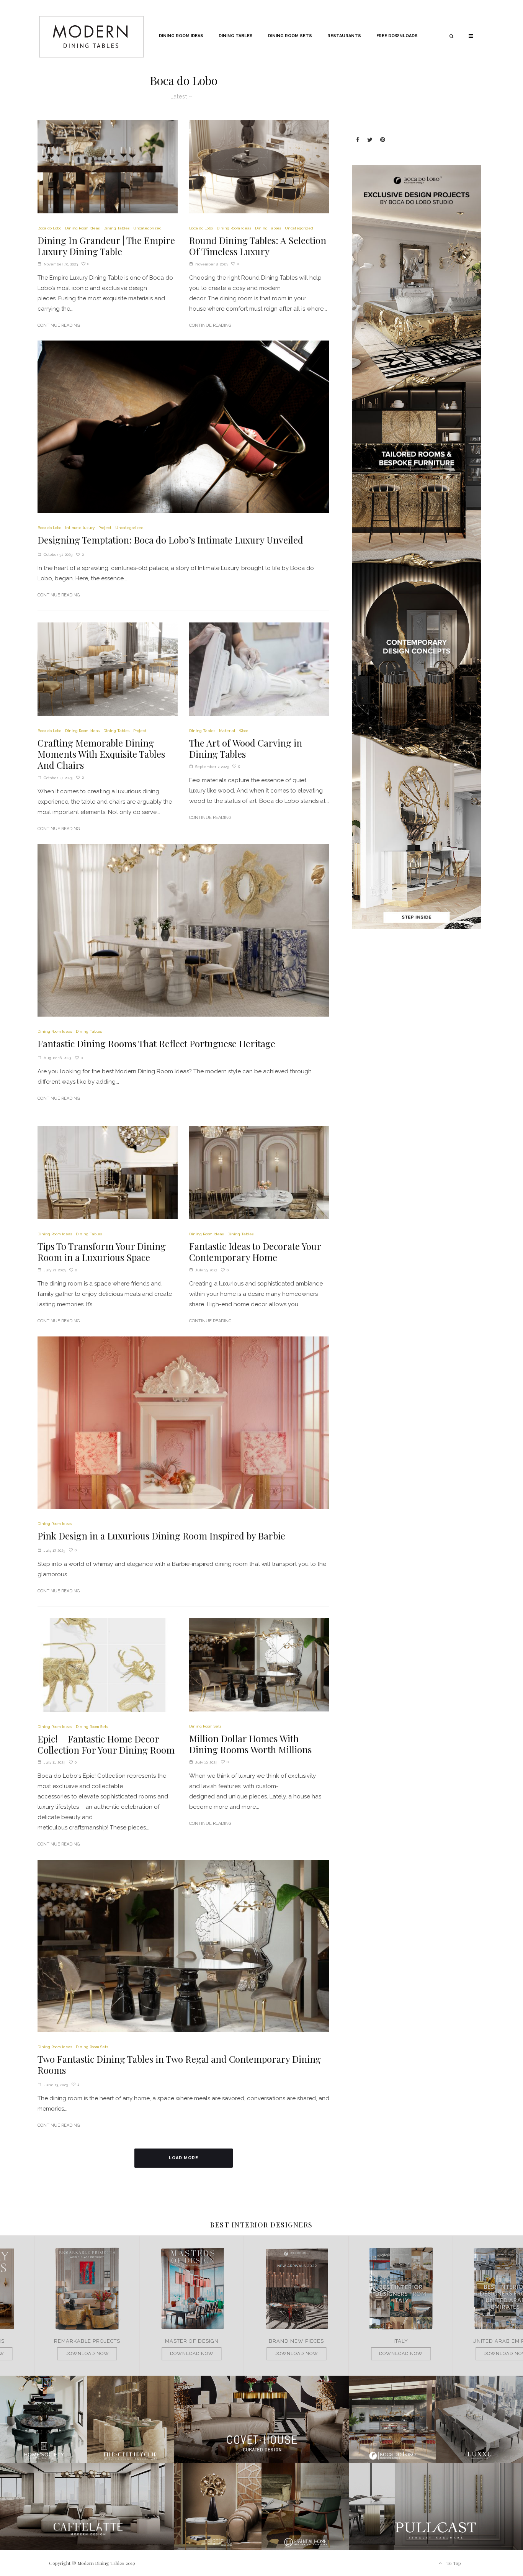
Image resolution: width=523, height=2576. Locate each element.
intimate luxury (80, 528)
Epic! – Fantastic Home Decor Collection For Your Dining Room (106, 1744)
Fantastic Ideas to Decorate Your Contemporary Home (255, 1252)
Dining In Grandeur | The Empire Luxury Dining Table (106, 246)
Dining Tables (236, 36)
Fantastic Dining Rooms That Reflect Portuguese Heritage (156, 1044)
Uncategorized (147, 228)
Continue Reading (59, 325)
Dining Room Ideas (181, 36)
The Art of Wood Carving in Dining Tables (246, 748)
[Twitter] (370, 140)
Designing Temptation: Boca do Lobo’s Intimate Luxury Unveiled (170, 540)
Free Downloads (397, 36)
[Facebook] (358, 140)
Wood (244, 731)
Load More (184, 2158)
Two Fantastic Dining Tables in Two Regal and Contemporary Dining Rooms (179, 2065)
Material (227, 731)
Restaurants (344, 36)
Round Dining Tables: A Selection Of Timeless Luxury (258, 246)
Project (105, 528)
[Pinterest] (383, 140)
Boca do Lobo (49, 228)
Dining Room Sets (290, 36)
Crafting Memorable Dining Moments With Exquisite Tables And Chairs (101, 754)
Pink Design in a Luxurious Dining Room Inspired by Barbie (161, 1536)
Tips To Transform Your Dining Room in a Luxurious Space (102, 1252)
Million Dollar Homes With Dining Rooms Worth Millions (250, 1744)
